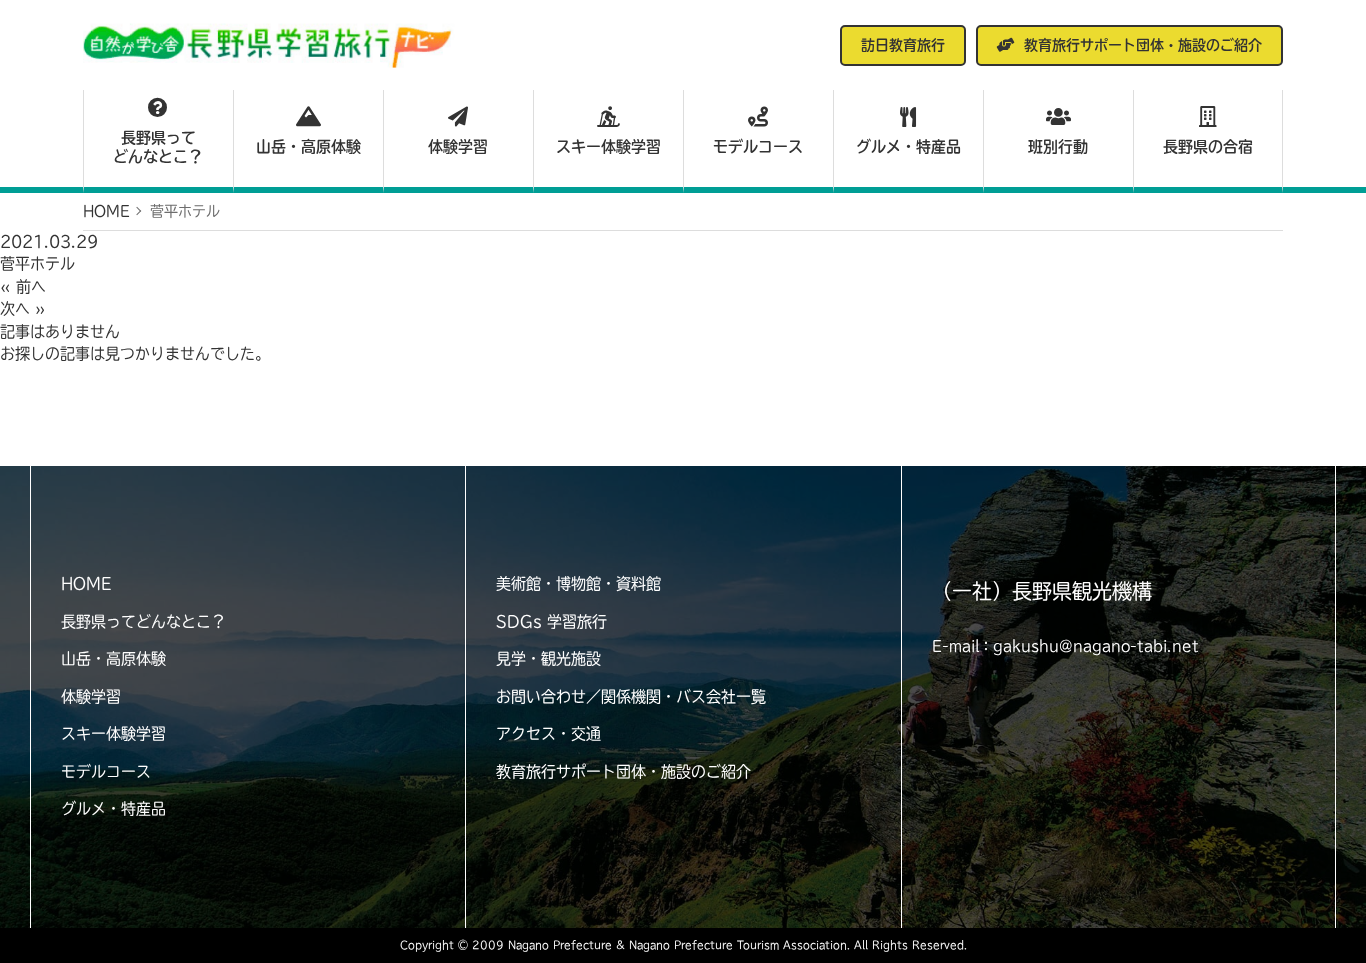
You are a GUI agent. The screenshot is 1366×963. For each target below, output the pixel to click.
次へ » (23, 308)
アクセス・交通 (548, 733)
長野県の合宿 (1208, 146)
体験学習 (458, 146)
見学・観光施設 (548, 658)
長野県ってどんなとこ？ (158, 147)
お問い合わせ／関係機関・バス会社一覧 (631, 696)
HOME (86, 583)
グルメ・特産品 (908, 146)
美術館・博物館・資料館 (578, 583)
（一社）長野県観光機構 (1042, 591)
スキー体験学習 (608, 146)
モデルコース (758, 146)
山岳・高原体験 (308, 146)
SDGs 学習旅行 (551, 621)
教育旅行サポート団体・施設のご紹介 (623, 771)
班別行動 (1058, 146)
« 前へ (23, 286)
